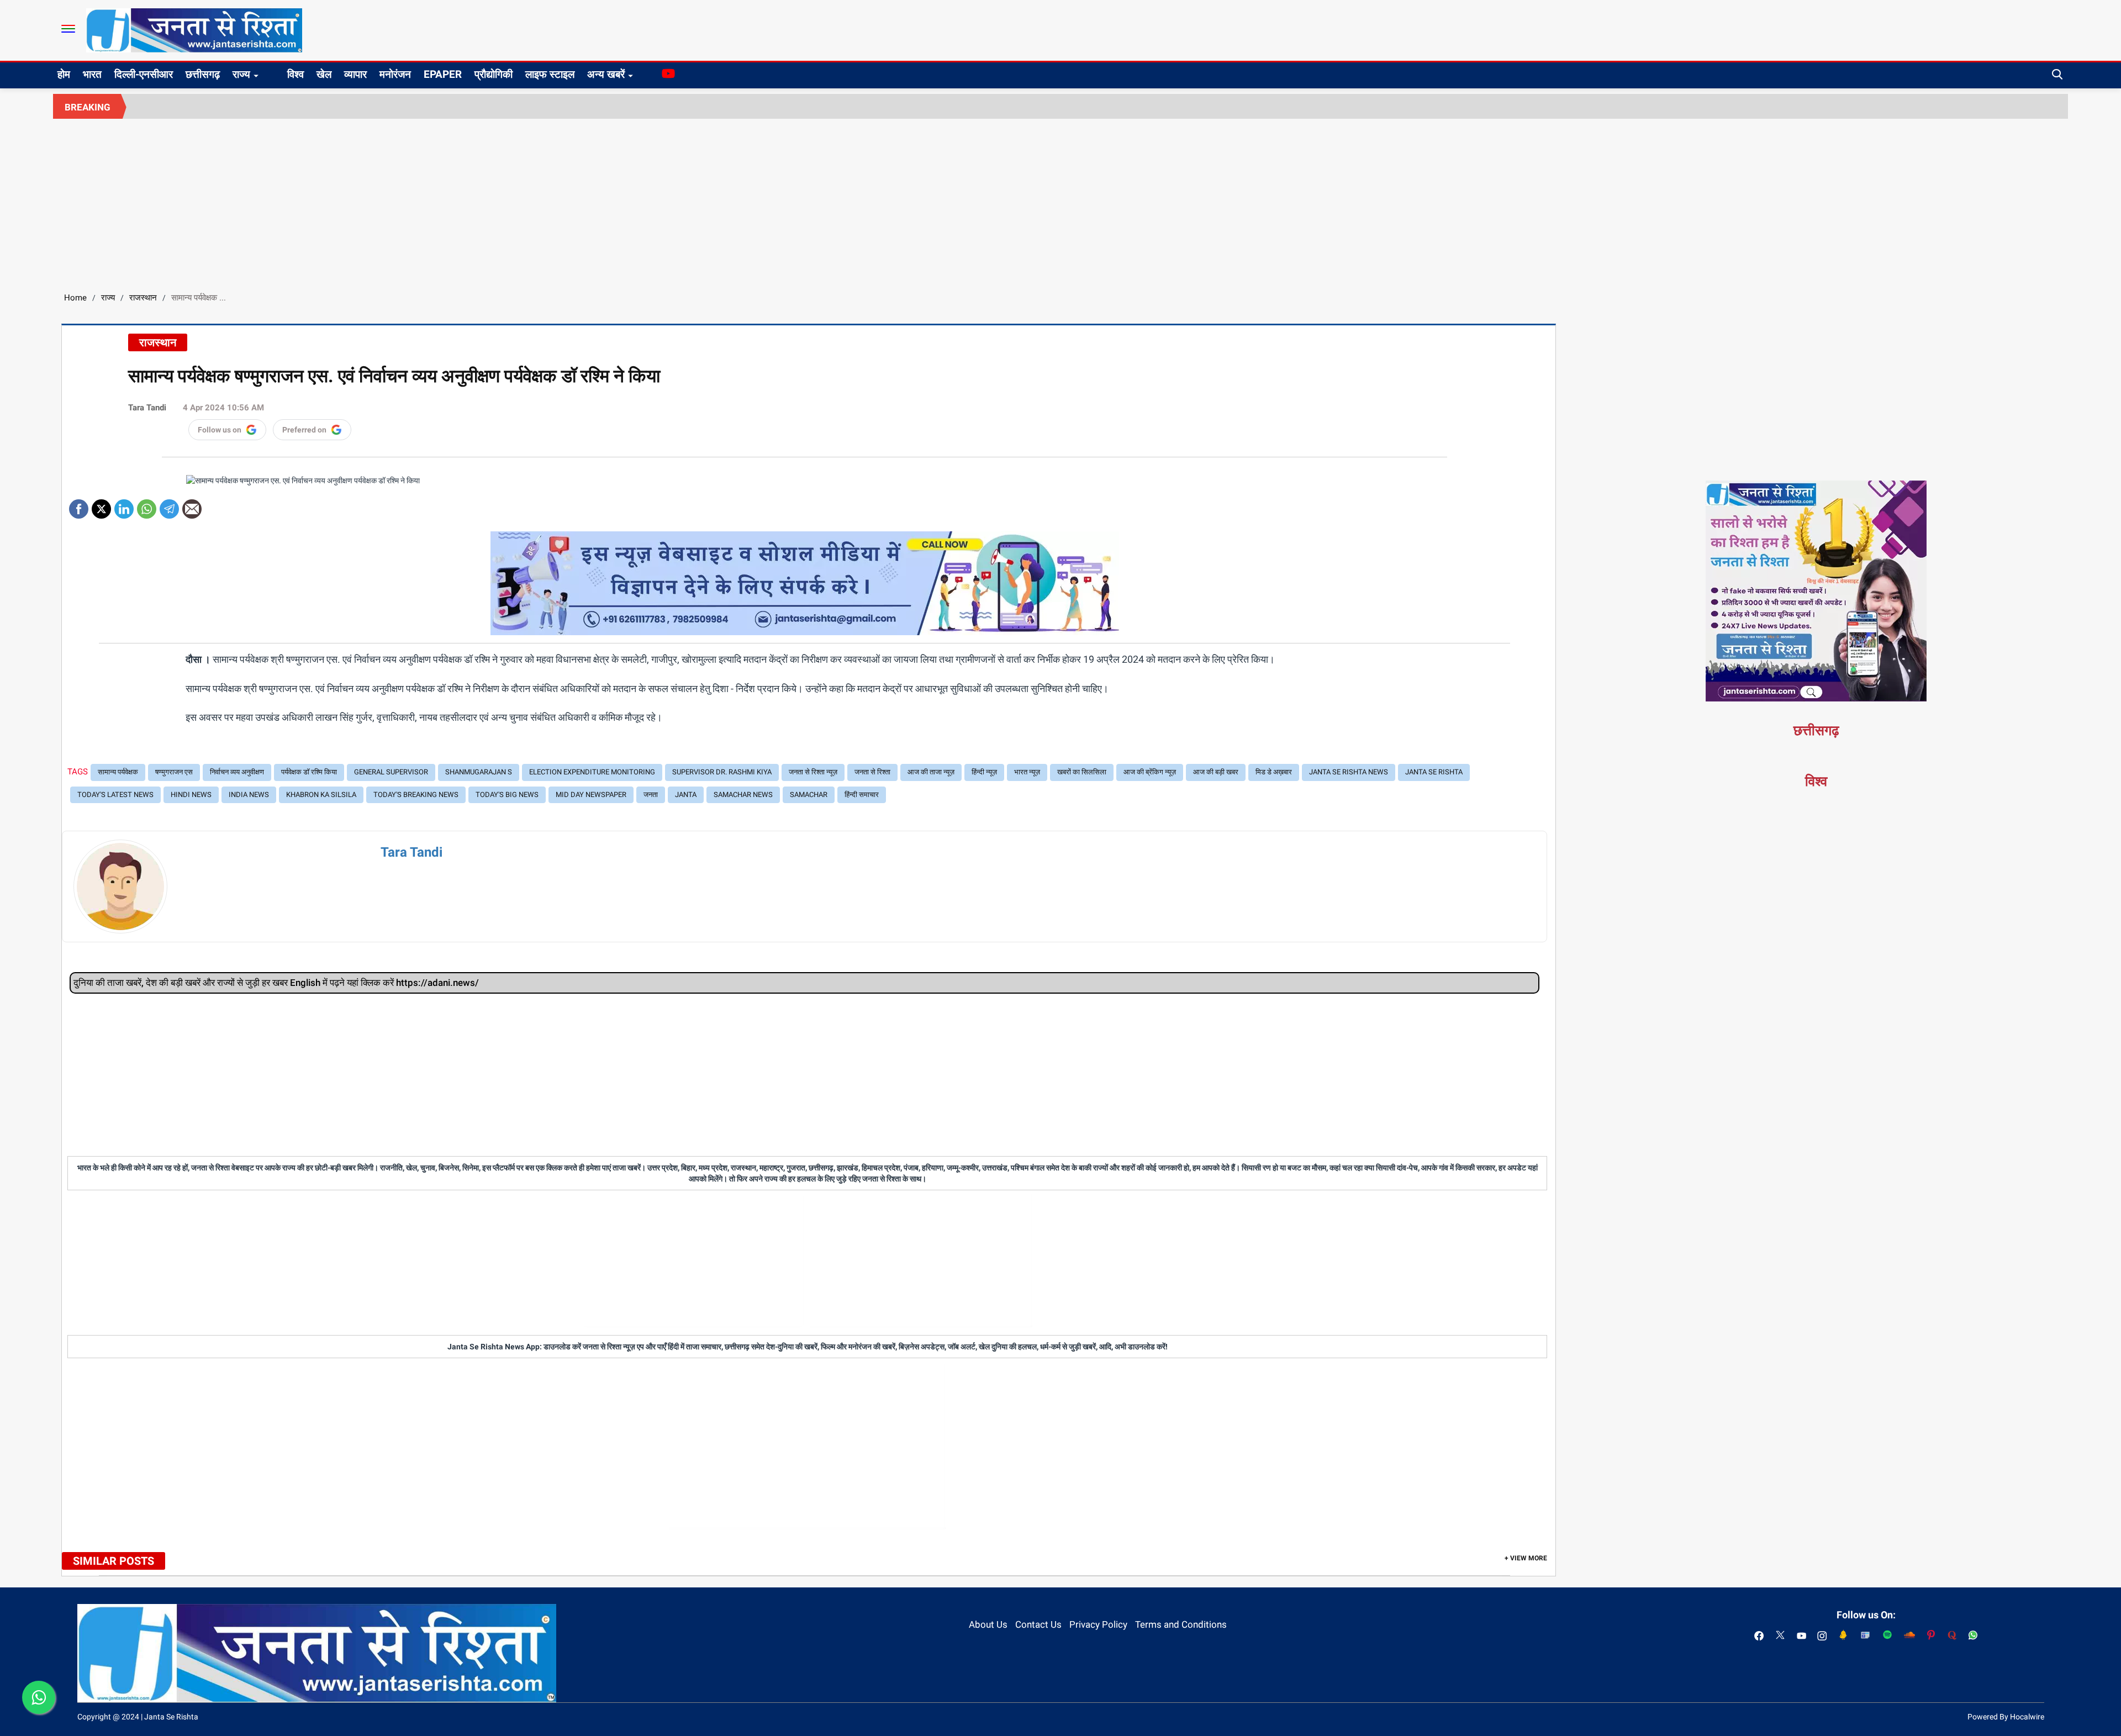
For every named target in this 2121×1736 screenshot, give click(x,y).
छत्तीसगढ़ (203, 74)
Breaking (88, 107)
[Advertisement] (1060, 202)
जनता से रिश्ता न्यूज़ (813, 772)
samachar (809, 795)
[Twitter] (101, 505)
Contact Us (1038, 1624)
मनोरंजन (395, 74)
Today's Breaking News (416, 795)
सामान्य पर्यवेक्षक (118, 772)
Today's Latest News (115, 795)
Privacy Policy (1098, 1624)
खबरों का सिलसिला (1082, 772)
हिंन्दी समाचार (862, 795)
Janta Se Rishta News (1349, 772)
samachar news (743, 795)
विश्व (296, 74)
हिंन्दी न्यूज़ (984, 772)
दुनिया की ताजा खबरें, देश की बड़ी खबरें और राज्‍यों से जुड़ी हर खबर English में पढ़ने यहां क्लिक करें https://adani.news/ (276, 983)
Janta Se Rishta (1434, 772)
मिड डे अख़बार (1274, 772)
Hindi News (191, 795)
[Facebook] (79, 505)
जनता (651, 795)
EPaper (443, 74)
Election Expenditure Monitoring (592, 772)
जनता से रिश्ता (872, 772)
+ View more (1526, 1558)
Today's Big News (507, 795)
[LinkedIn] (124, 505)
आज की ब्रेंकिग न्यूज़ (1150, 772)
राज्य (241, 74)
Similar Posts (114, 1561)
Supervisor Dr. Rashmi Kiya (722, 772)
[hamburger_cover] (68, 29)
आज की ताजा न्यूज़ (931, 772)
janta (686, 795)
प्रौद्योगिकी (494, 74)
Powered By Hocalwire (2006, 1717)
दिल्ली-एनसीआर (144, 74)
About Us (988, 1624)
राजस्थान (143, 298)
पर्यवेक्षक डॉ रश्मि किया (309, 772)
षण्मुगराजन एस (174, 772)
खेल (324, 74)
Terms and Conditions (1181, 1624)
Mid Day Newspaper (591, 795)
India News (249, 795)
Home (75, 298)
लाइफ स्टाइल (550, 74)
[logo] (194, 30)
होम (64, 74)
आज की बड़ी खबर (1216, 772)
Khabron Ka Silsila (321, 795)
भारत (92, 74)
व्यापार (355, 74)
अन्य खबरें (606, 74)
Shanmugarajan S (479, 772)
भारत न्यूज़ (1027, 772)
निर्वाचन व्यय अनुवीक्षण (237, 772)
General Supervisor (391, 772)
